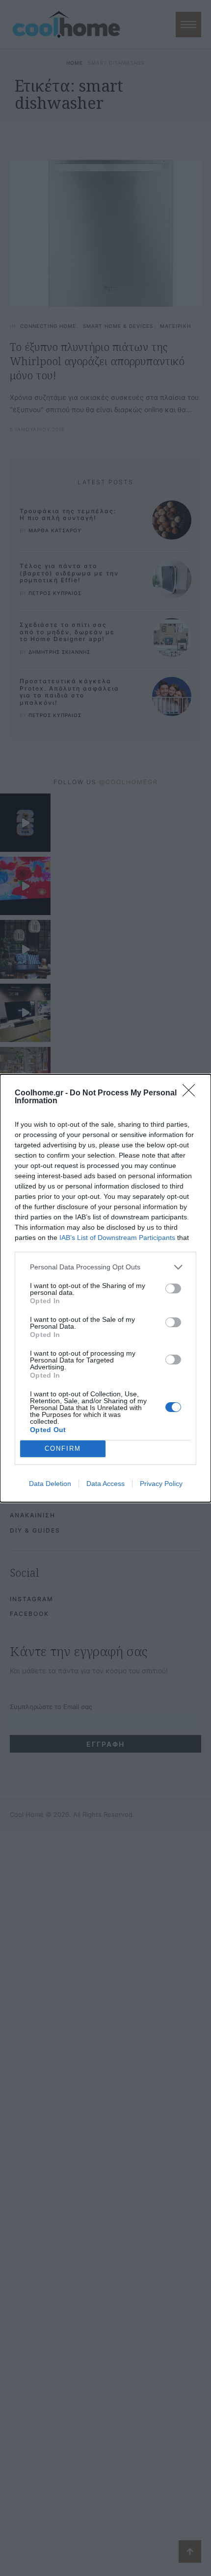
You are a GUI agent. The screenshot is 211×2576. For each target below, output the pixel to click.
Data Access (105, 1484)
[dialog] (105, 1288)
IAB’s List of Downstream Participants (117, 1238)
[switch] (173, 1288)
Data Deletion (50, 1484)
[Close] (192, 1093)
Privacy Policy (161, 1484)
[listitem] (105, 1267)
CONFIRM (63, 1449)
